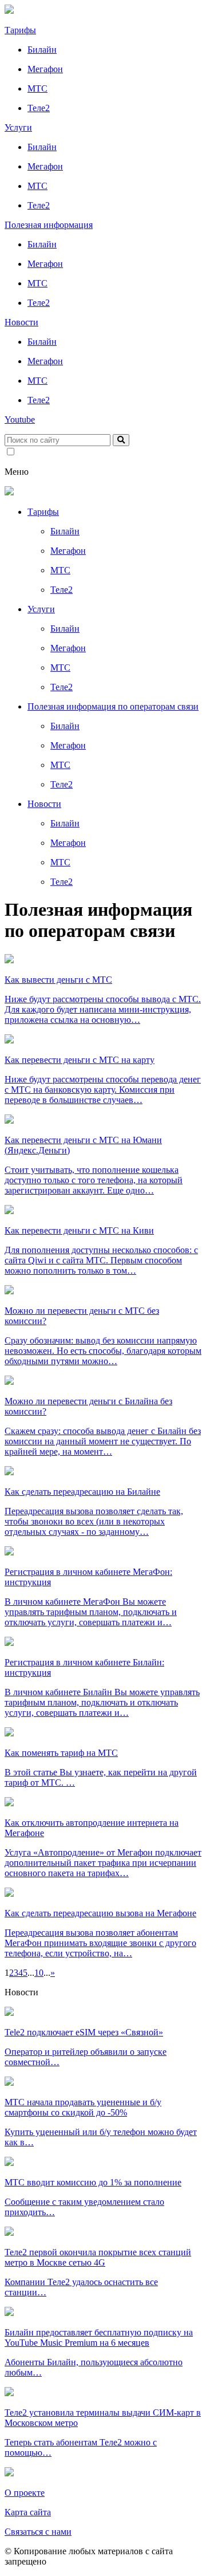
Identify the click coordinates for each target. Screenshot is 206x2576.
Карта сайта (28, 2512)
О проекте (25, 2493)
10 (39, 1973)
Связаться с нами (38, 2532)
